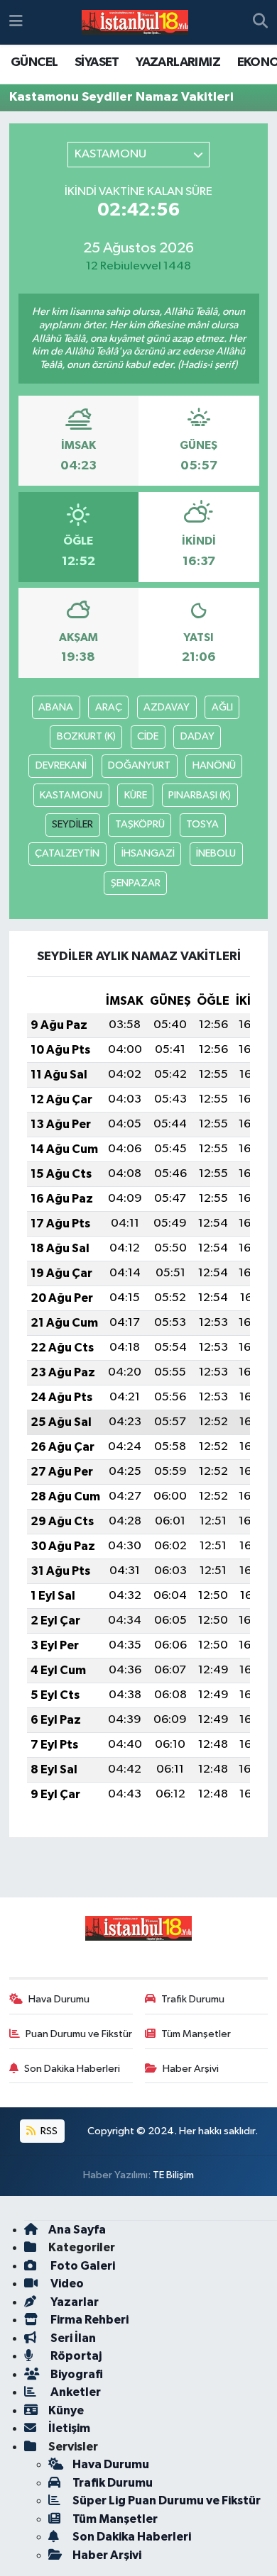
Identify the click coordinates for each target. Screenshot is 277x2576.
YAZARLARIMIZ (178, 62)
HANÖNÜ (214, 765)
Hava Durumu (59, 1999)
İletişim (69, 2428)
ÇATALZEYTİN (67, 853)
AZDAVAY (167, 707)
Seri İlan (72, 2338)
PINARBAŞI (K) (200, 795)
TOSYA (202, 824)
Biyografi (76, 2374)
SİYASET (97, 62)
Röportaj (75, 2356)
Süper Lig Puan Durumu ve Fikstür (167, 2500)
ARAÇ (109, 707)
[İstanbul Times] (135, 23)
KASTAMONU (71, 795)
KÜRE (136, 795)
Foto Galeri (82, 2266)
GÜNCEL (34, 62)
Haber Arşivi (191, 2069)
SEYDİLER (72, 824)
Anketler (75, 2392)
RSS (48, 2131)
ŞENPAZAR (136, 883)
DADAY (197, 736)
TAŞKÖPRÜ (140, 824)
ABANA (56, 707)
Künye (66, 2410)
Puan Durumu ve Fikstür (79, 2034)
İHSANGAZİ (148, 853)
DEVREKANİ (61, 765)
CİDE (148, 736)
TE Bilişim (173, 2175)
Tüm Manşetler (196, 2034)
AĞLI (222, 707)
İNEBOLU (216, 853)
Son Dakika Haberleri (72, 2069)
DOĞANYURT (139, 765)
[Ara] (260, 23)
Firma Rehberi (88, 2320)
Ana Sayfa (77, 2230)
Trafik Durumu (193, 1999)
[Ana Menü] (16, 22)
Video (66, 2284)
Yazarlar (74, 2302)
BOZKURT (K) (86, 736)
